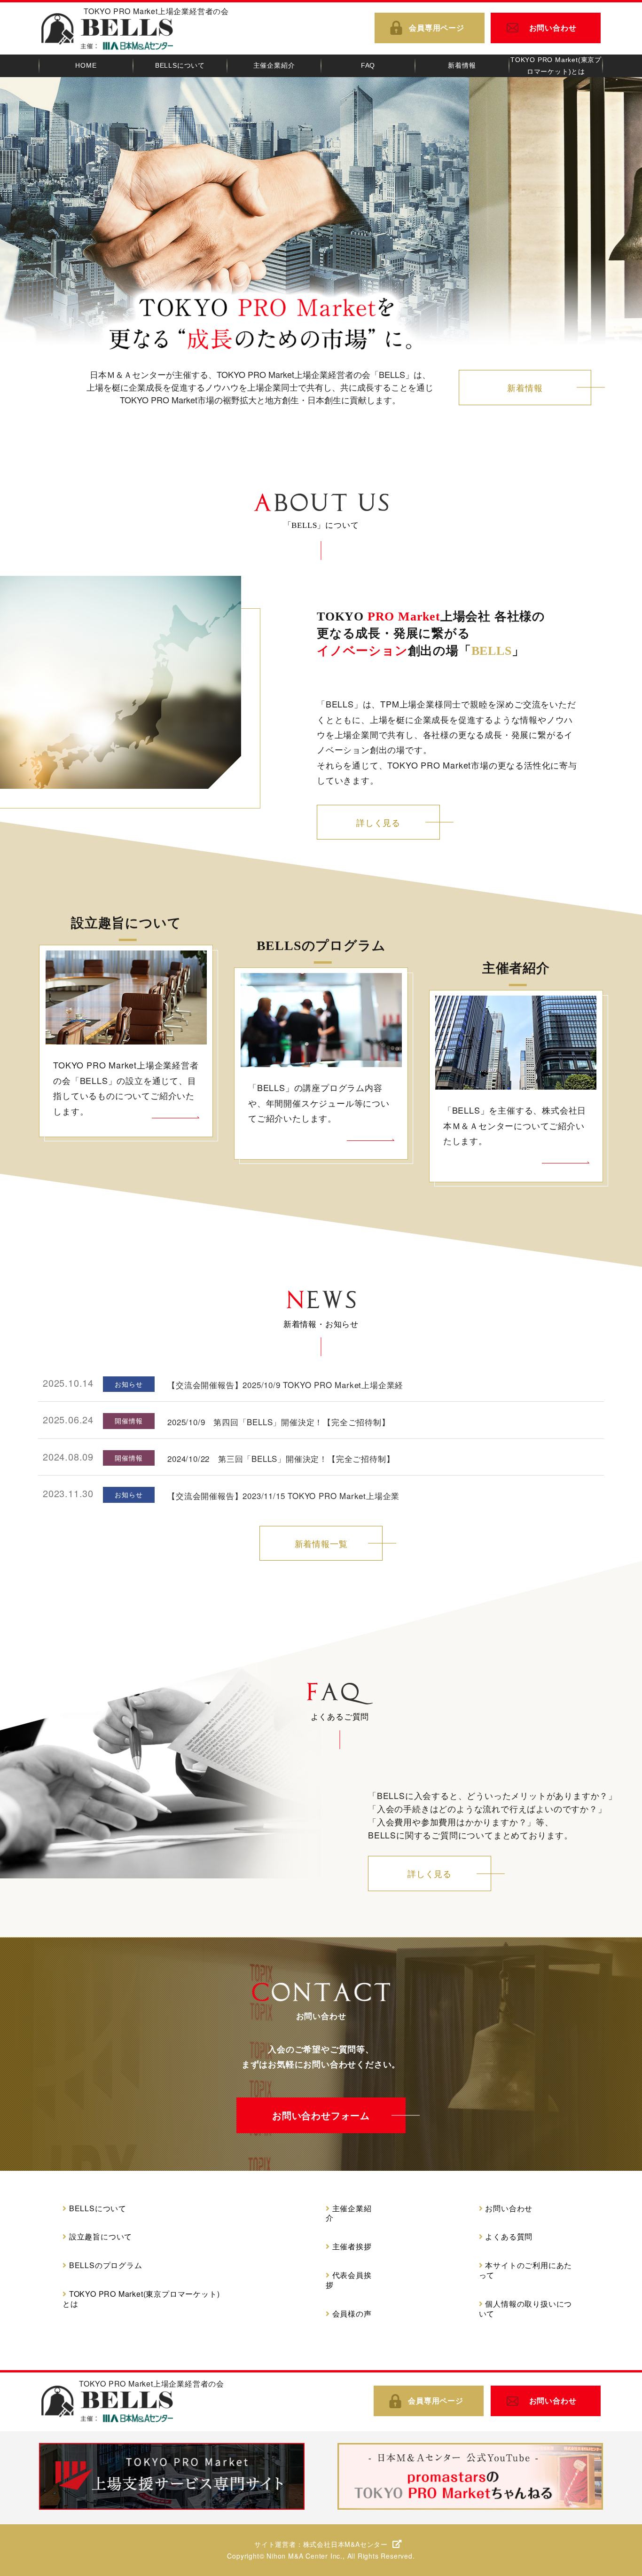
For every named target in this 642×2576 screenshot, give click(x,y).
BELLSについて (98, 2209)
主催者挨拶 (352, 2247)
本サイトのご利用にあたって (526, 2270)
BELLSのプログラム (106, 2266)
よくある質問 (509, 2237)
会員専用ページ (437, 27)
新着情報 (525, 387)
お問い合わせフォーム (321, 2115)
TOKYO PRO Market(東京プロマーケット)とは (141, 2299)
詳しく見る (378, 822)
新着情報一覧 (321, 1543)
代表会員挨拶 (349, 2280)
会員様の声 (352, 2314)
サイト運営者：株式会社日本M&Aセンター (321, 2544)
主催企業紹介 (349, 2214)
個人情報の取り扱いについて (526, 2309)
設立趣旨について (101, 2237)
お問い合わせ (553, 27)
